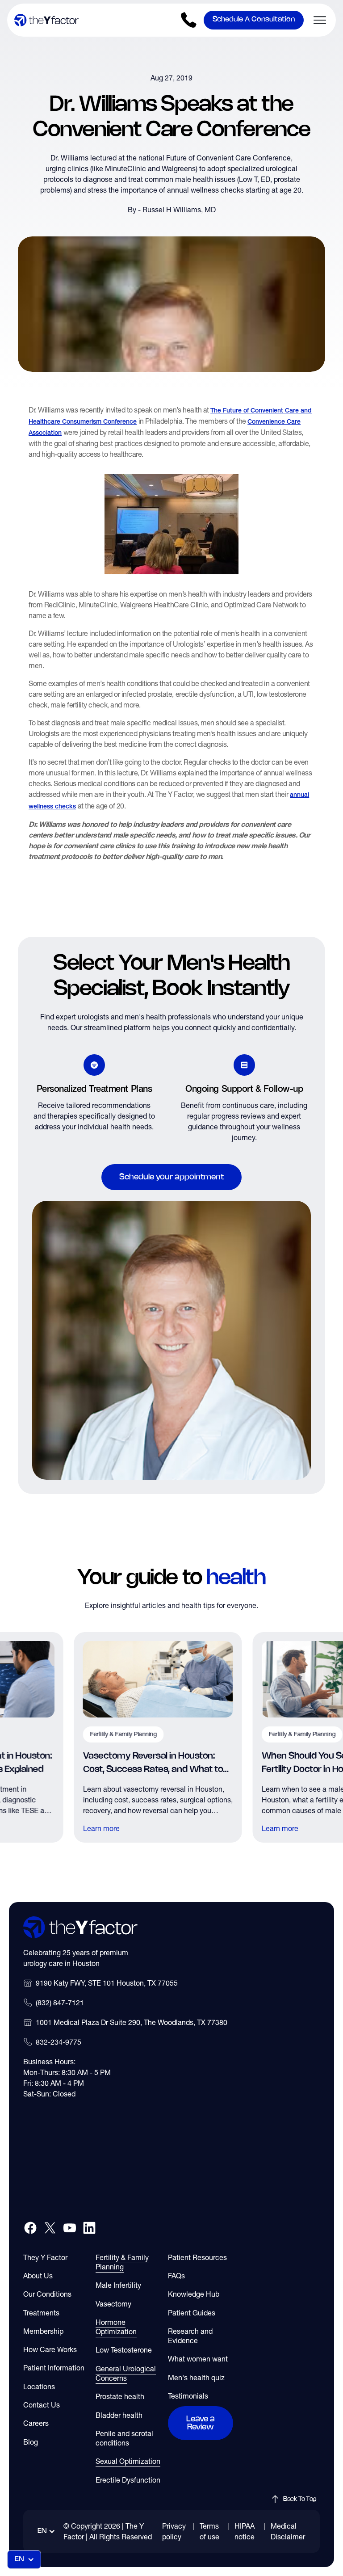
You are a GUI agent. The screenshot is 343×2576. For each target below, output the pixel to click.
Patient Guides (192, 2313)
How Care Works (50, 2349)
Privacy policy (174, 2531)
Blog (31, 2442)
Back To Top (300, 2499)
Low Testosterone (124, 2350)
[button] (316, 20)
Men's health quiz (196, 2378)
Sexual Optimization (128, 2461)
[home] (46, 20)
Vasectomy (113, 2304)
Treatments (41, 2313)
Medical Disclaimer (288, 2531)
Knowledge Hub (194, 2294)
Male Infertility (118, 2285)
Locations (39, 2387)
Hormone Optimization (116, 2327)
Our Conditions (47, 2294)
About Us (38, 2276)
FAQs (176, 2276)
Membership (43, 2331)
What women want (198, 2359)
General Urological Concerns (126, 2373)
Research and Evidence (190, 2336)
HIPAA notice (245, 2531)
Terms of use (209, 2531)
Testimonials (188, 2396)
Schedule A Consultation (254, 19)
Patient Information (54, 2368)
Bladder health (119, 2415)
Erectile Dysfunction (128, 2480)
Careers (36, 2423)
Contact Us (42, 2405)
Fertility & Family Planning (122, 2262)
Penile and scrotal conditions (124, 2438)
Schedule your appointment (171, 1177)
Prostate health (120, 2396)
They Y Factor (45, 2257)
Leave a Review (201, 2423)
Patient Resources (197, 2257)
